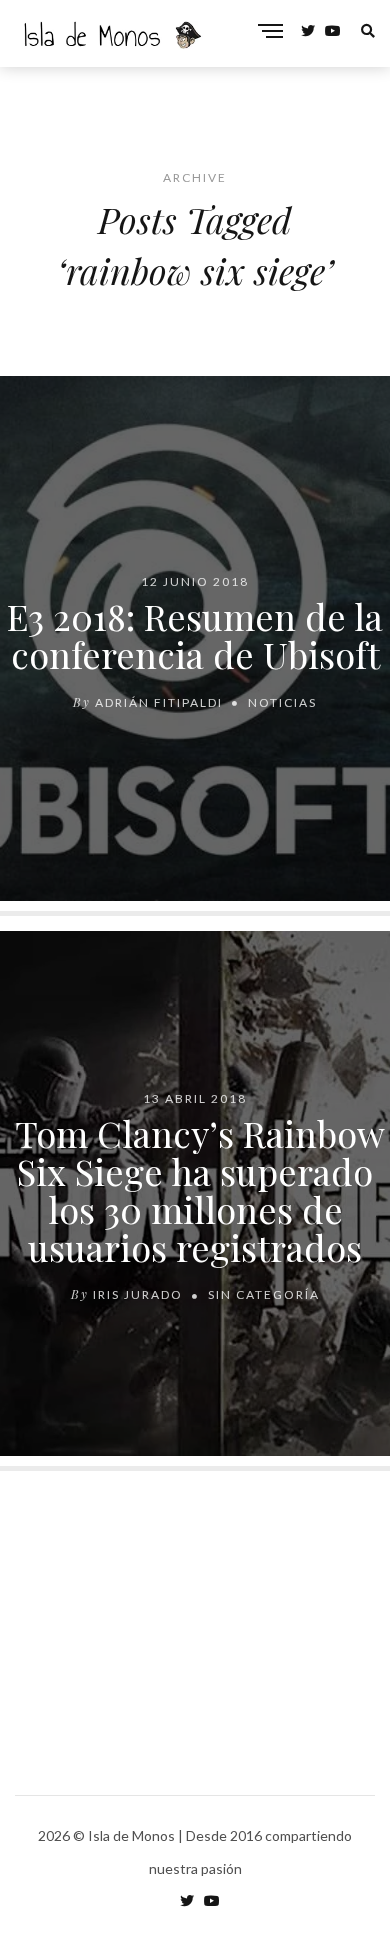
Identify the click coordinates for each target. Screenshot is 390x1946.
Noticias (282, 701)
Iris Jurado (138, 1294)
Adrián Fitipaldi (159, 701)
